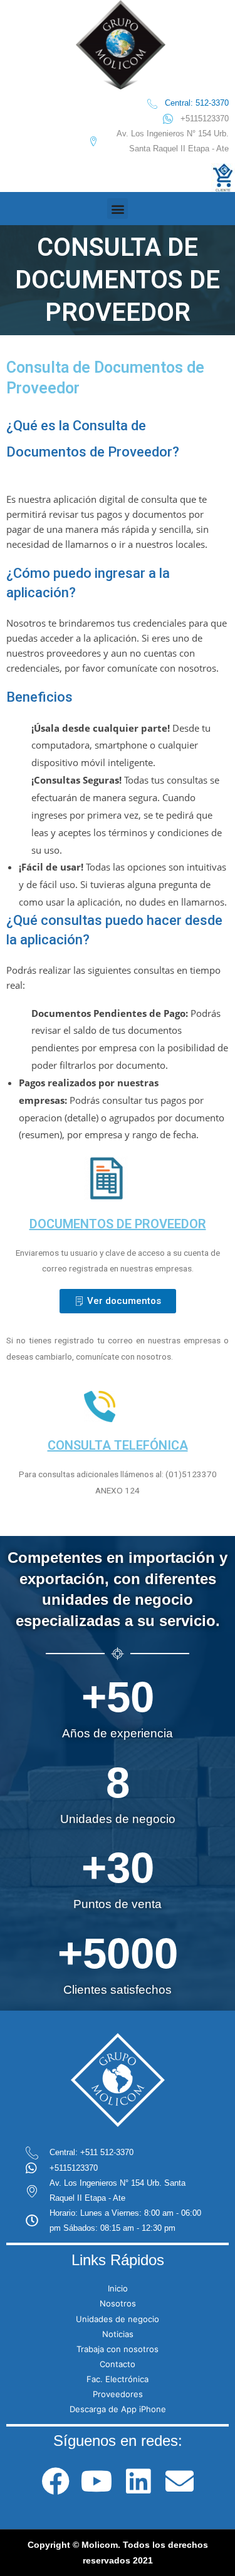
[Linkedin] (138, 2481)
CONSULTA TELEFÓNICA (118, 1445)
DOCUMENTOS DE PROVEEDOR (118, 1224)
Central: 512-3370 (197, 103)
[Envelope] (180, 2481)
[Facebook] (55, 2481)
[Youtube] (97, 2481)
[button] (118, 209)
